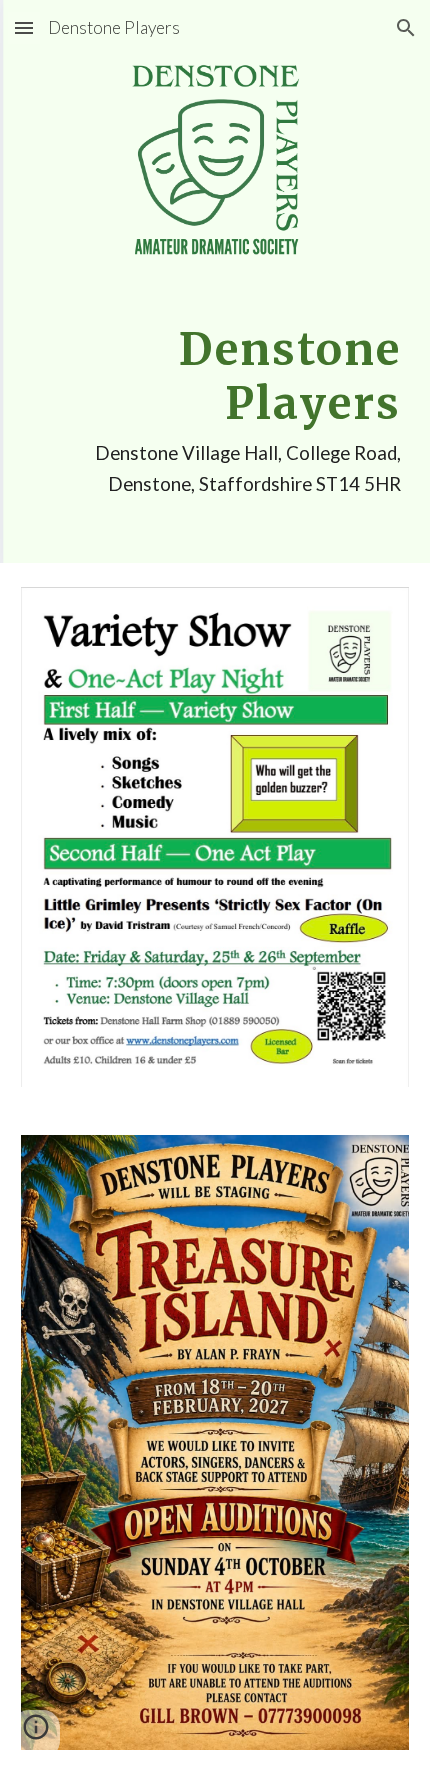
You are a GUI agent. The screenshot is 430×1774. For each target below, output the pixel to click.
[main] (215, 409)
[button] (24, 27)
